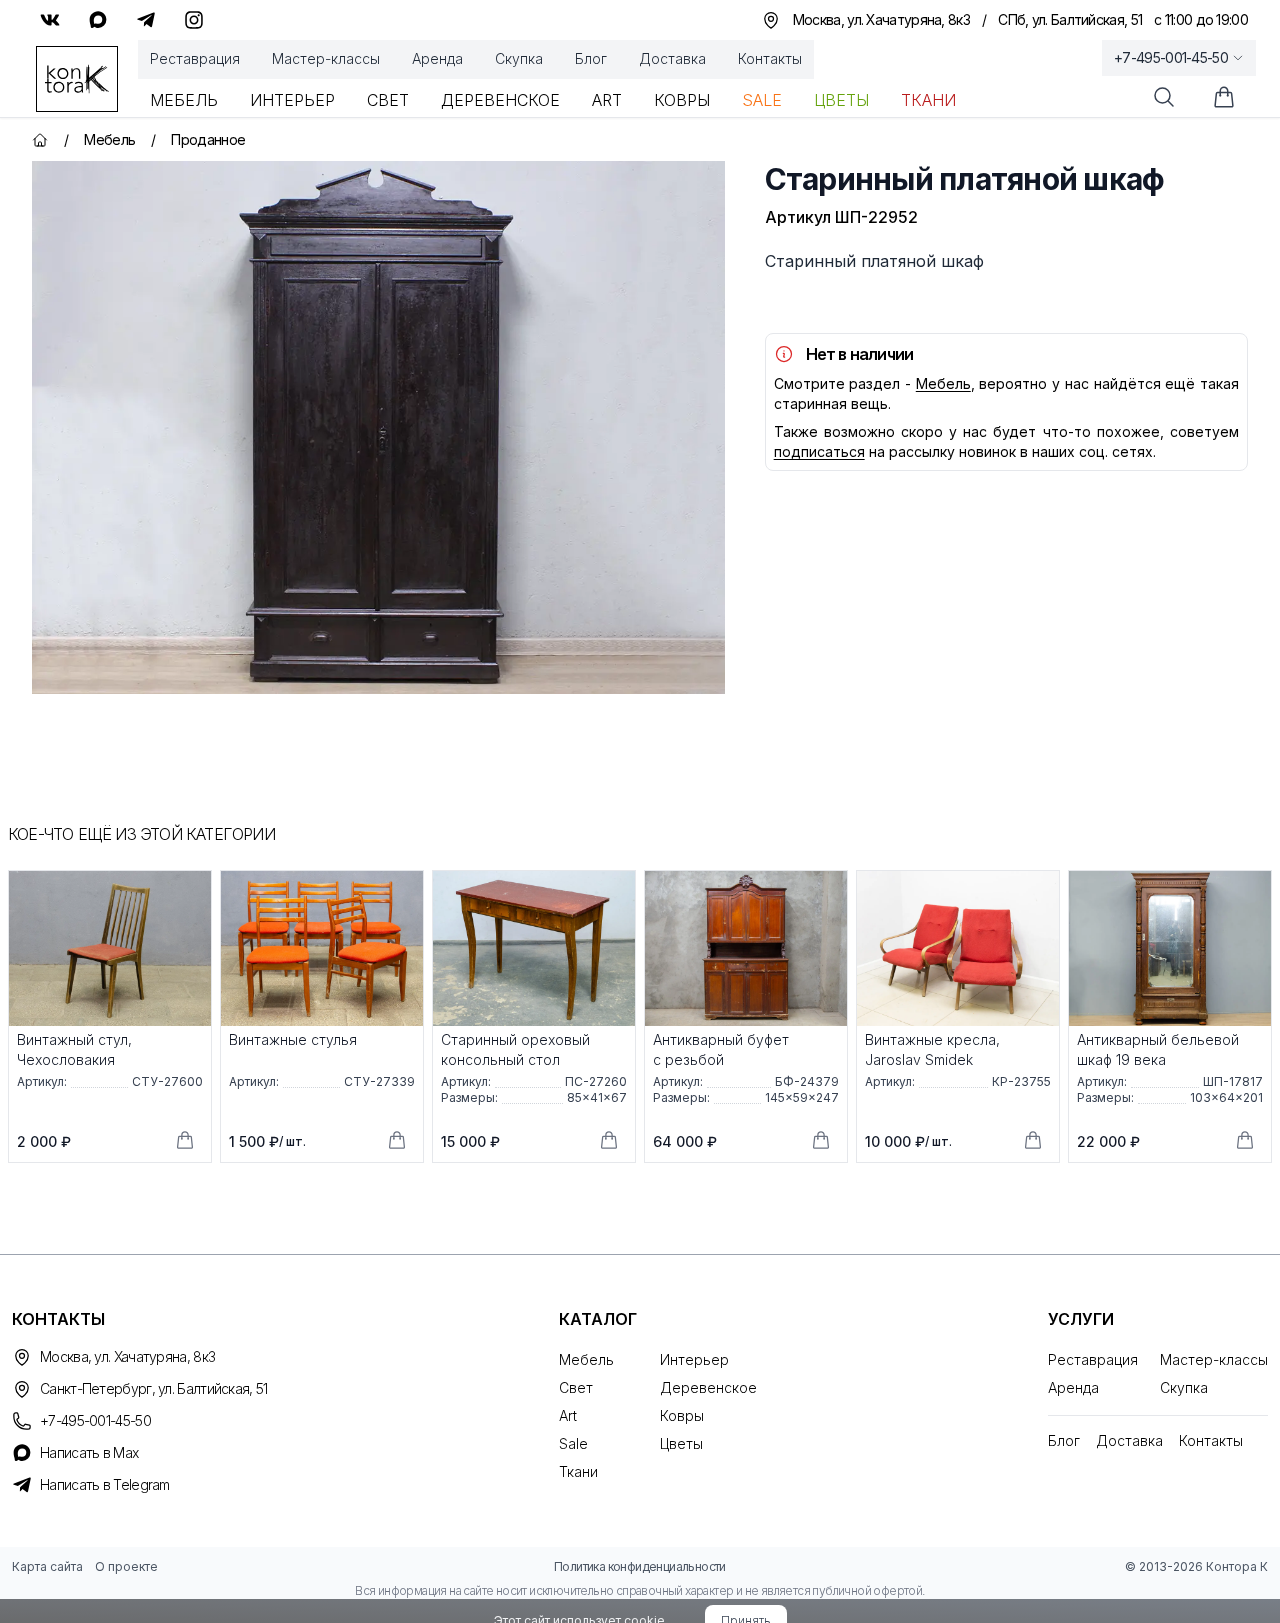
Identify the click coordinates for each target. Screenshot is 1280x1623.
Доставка (672, 58)
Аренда (437, 58)
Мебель (184, 100)
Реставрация (195, 58)
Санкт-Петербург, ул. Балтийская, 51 (154, 1388)
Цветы (841, 100)
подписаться (819, 451)
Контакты (770, 58)
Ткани (928, 100)
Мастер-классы (326, 58)
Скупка (519, 58)
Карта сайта (47, 1566)
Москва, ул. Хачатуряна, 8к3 (127, 1356)
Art (607, 100)
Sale (762, 100)
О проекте (126, 1566)
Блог (591, 58)
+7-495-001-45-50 (1171, 57)
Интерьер (292, 100)
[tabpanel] (378, 427)
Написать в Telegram (105, 1484)
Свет (388, 100)
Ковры (682, 100)
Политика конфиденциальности (640, 1566)
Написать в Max (89, 1452)
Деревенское (500, 100)
